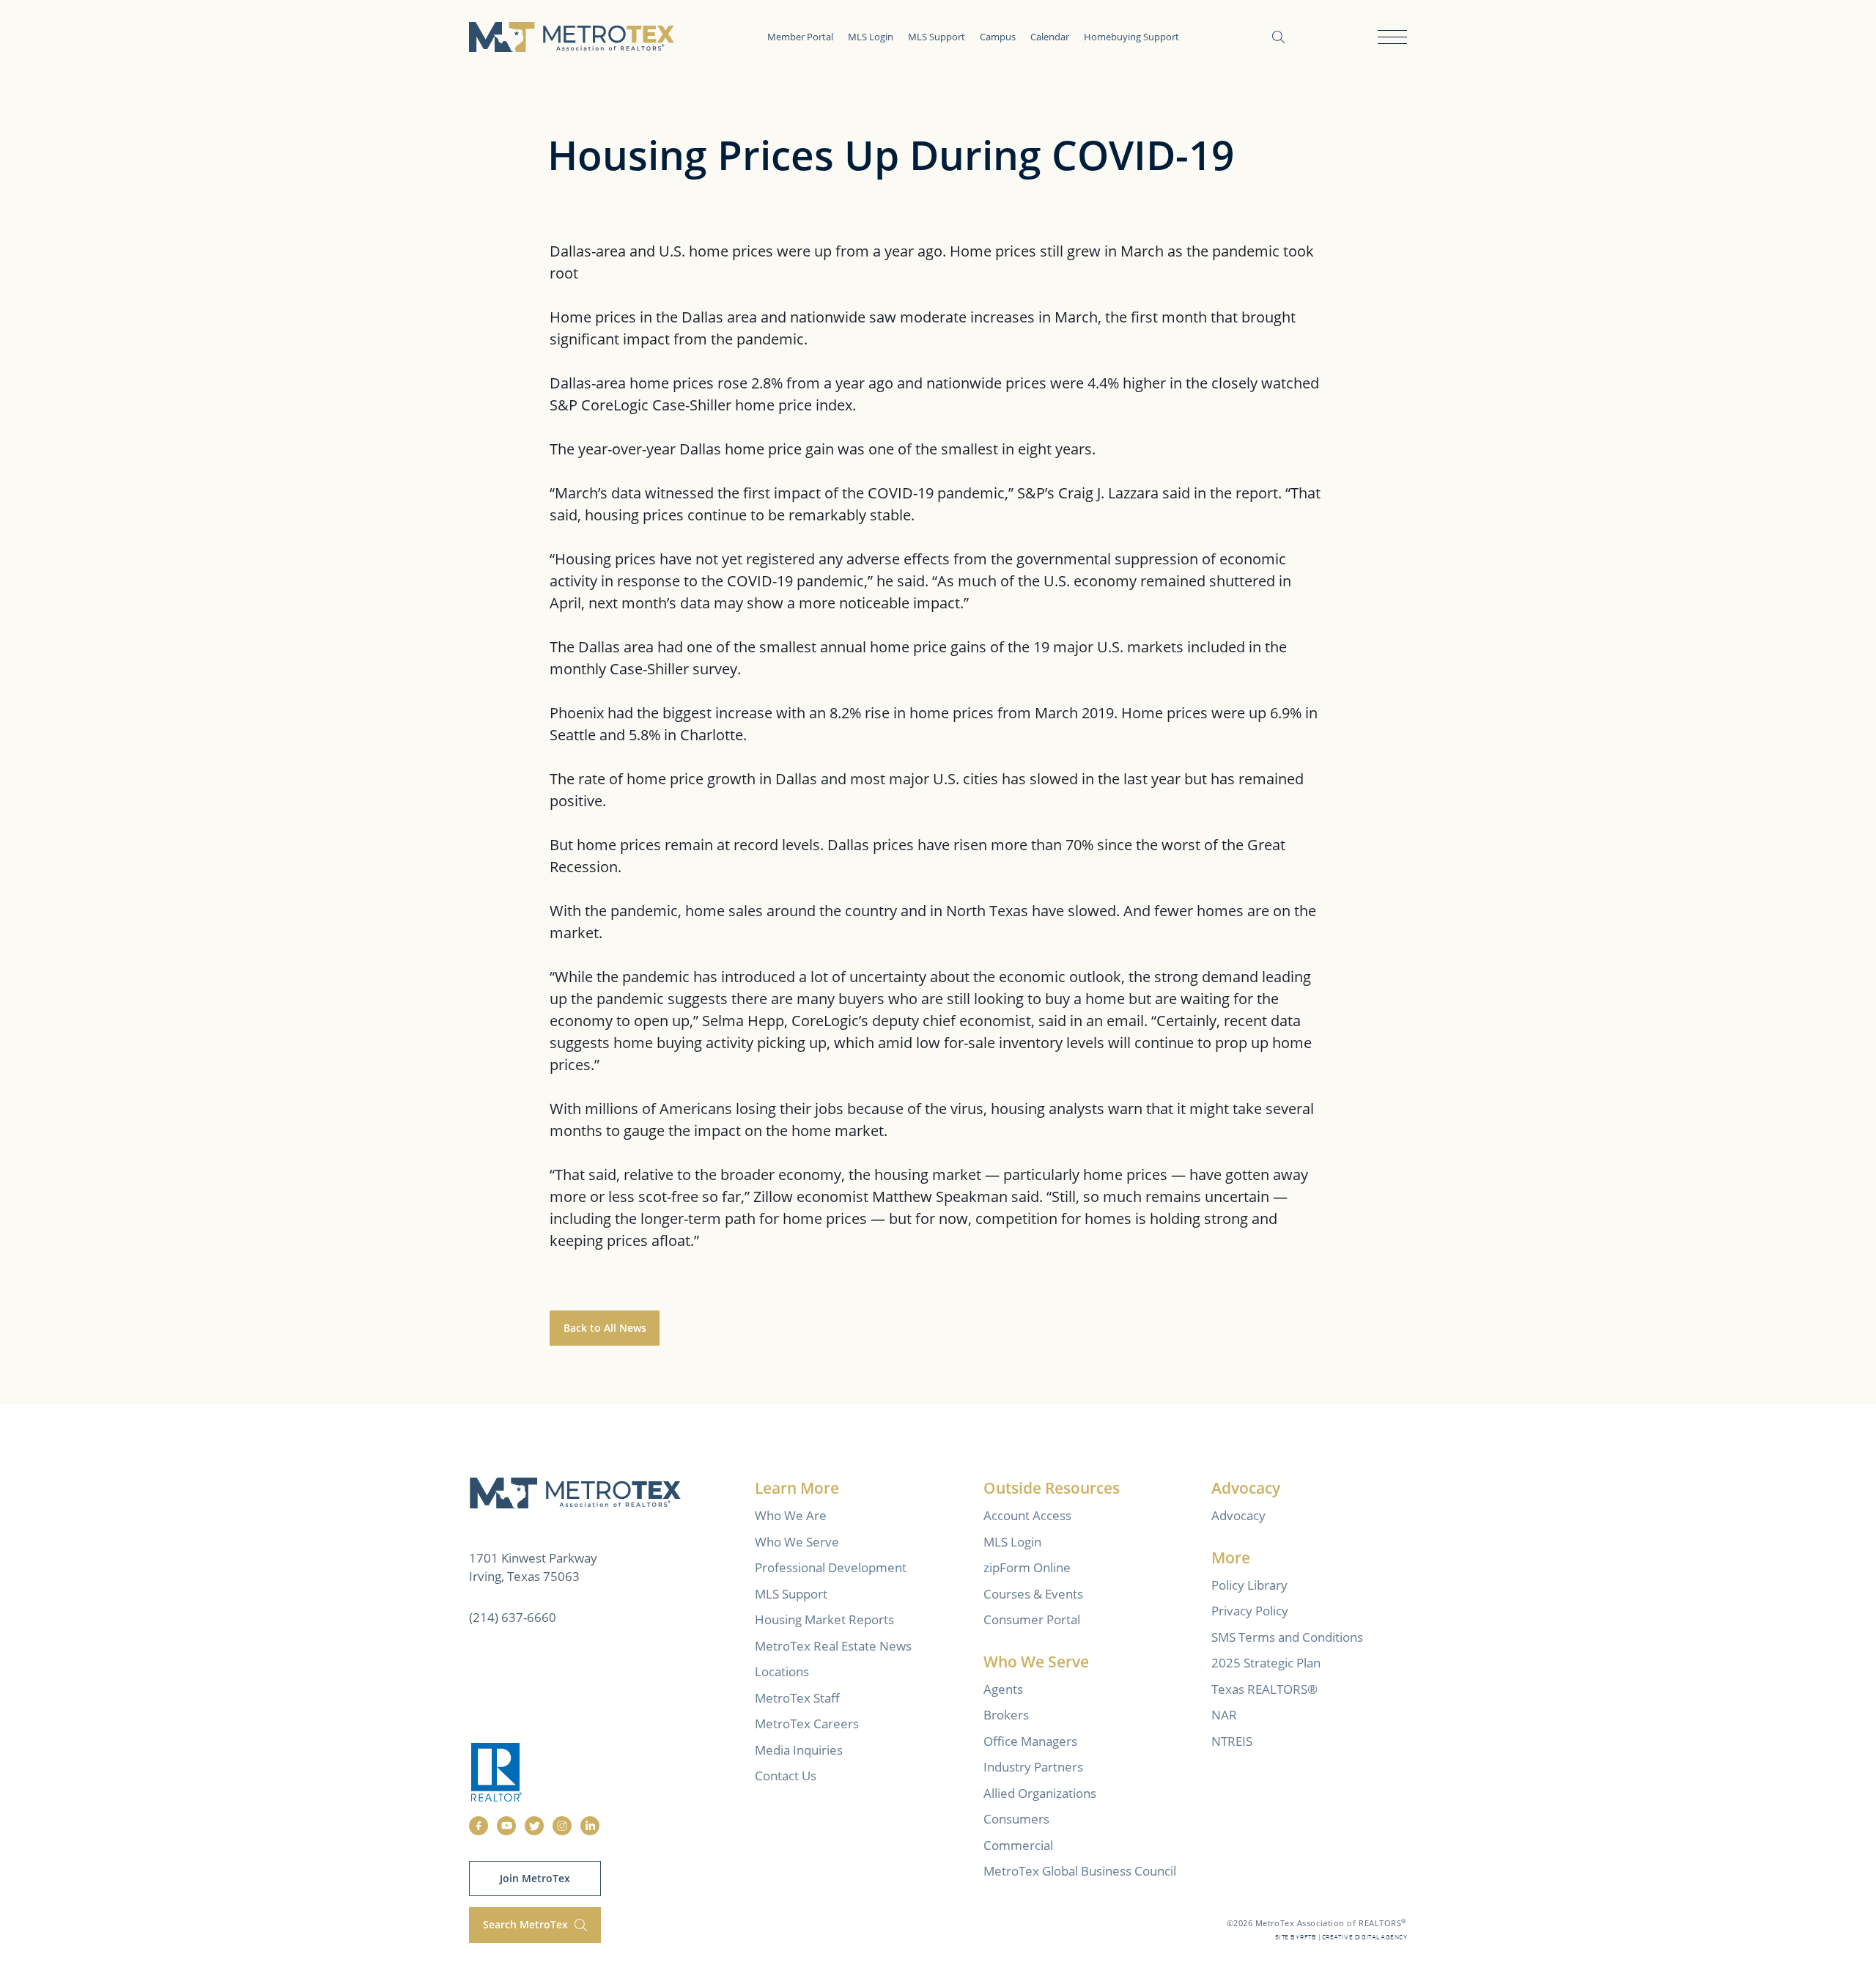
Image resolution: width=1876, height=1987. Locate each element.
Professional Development (831, 1567)
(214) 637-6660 (513, 1617)
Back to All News (605, 1328)
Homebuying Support (1131, 37)
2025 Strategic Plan (1266, 1663)
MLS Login (871, 37)
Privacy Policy (1250, 1611)
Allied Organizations (1040, 1793)
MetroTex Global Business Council (1080, 1871)
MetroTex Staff (797, 1698)
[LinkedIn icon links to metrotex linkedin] (590, 1826)
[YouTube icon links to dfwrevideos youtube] (506, 1826)
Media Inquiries (799, 1750)
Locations (782, 1671)
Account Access (1027, 1515)
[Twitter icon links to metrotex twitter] (534, 1826)
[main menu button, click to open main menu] (1392, 37)
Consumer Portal (1032, 1619)
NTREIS (1232, 1741)
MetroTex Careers (807, 1724)
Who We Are (791, 1515)
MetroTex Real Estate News (833, 1646)
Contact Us (786, 1776)
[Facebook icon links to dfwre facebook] (479, 1826)
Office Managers (1030, 1741)
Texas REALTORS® (1264, 1689)
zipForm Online (1027, 1567)
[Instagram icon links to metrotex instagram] (562, 1826)
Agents (1003, 1689)
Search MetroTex (527, 1924)
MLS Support (937, 37)
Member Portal (800, 37)
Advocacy (1238, 1515)
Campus (998, 37)
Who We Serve (797, 1542)
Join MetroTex (535, 1878)
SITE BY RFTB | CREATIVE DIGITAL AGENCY (1341, 1938)
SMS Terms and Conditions (1287, 1637)
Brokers (1006, 1715)
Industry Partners (1033, 1767)
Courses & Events (1033, 1594)
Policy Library (1249, 1585)
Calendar (1050, 37)
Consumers (1016, 1819)
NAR (1224, 1715)
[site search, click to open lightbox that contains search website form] (1278, 37)
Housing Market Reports (824, 1619)
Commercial (1018, 1845)
